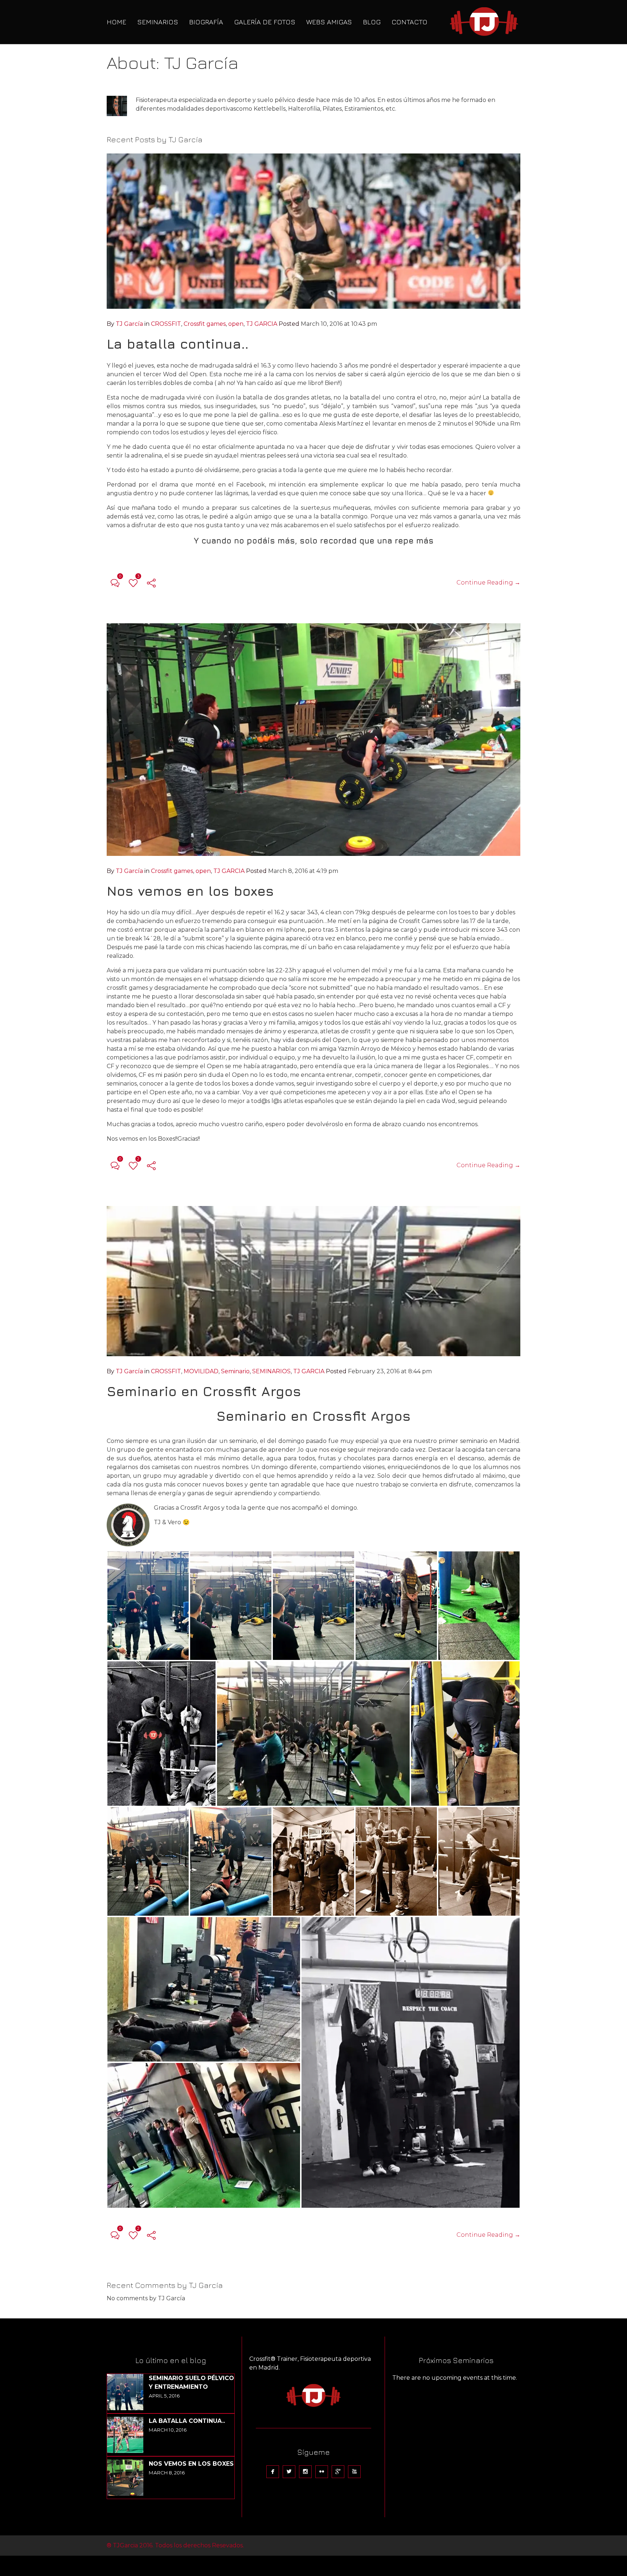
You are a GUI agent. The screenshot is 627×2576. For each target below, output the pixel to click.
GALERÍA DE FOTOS (265, 22)
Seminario (235, 1371)
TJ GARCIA (262, 324)
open (236, 324)
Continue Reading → (488, 583)
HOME (116, 22)
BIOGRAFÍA (206, 22)
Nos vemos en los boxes (190, 891)
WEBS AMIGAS (329, 22)
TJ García (129, 324)
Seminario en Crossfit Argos (204, 1391)
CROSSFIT (166, 324)
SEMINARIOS (158, 22)
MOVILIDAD (201, 1371)
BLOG (372, 22)
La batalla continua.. (178, 344)
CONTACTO (409, 22)
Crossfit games (205, 324)
